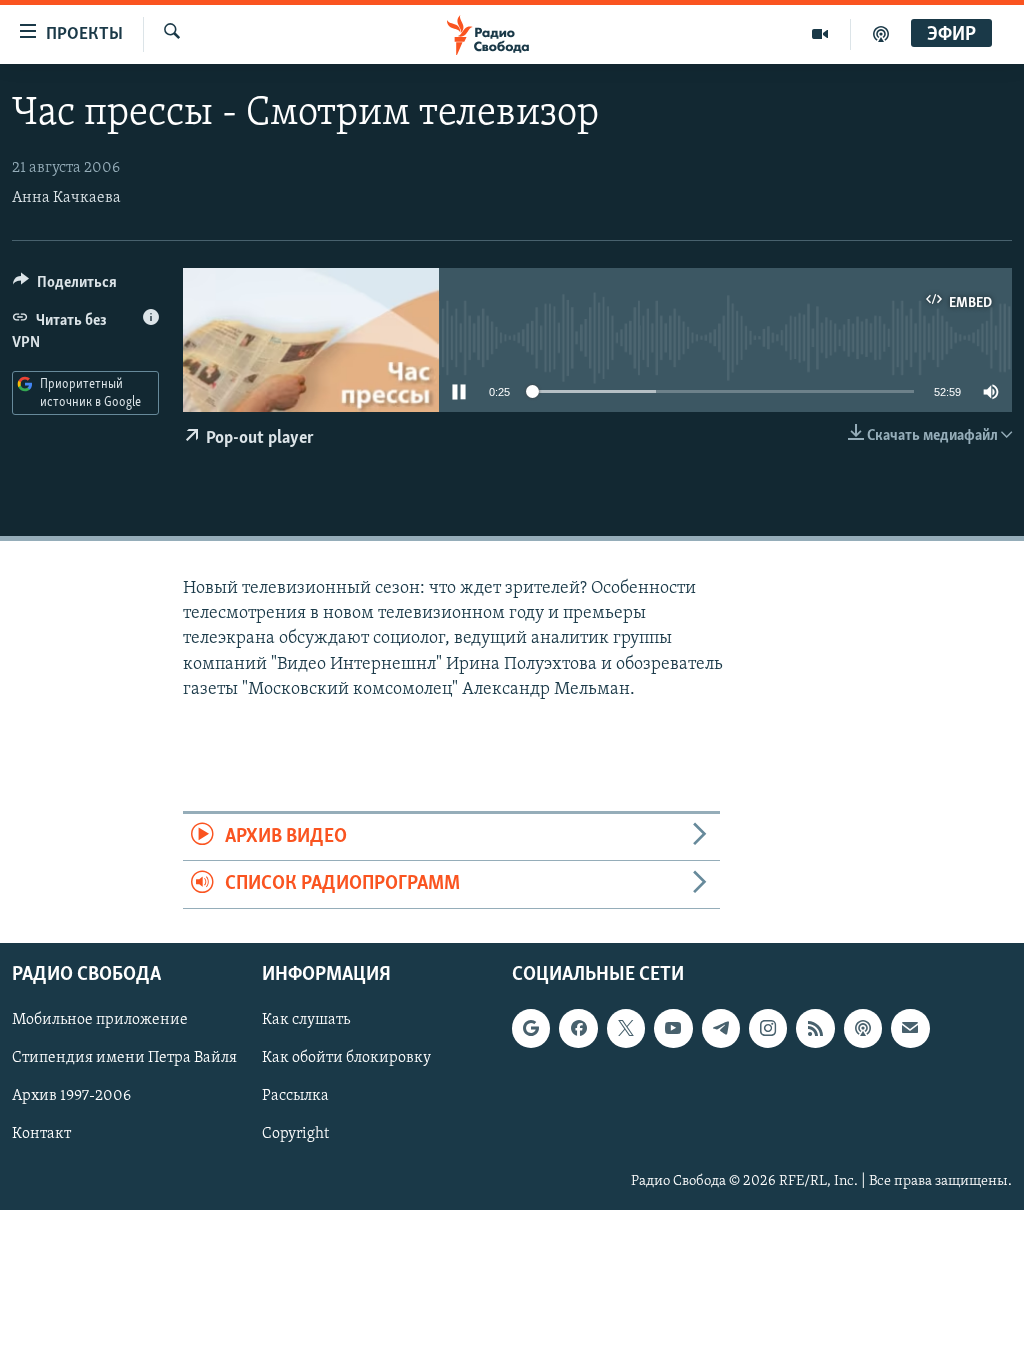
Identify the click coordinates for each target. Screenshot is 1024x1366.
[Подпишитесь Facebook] (578, 1028)
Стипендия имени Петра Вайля (124, 1058)
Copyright (295, 1134)
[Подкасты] (863, 1028)
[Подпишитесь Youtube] (673, 1028)
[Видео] (820, 34)
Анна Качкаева (66, 198)
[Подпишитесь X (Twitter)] (626, 1028)
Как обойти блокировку (346, 1058)
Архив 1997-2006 (71, 1096)
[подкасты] (881, 34)
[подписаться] (910, 1028)
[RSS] (815, 1028)
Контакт (41, 1134)
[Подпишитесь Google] (531, 1028)
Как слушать (306, 1020)
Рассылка (295, 1096)
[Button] (65, 287)
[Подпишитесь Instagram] (768, 1028)
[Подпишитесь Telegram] (721, 1028)
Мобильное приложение (100, 1020)
